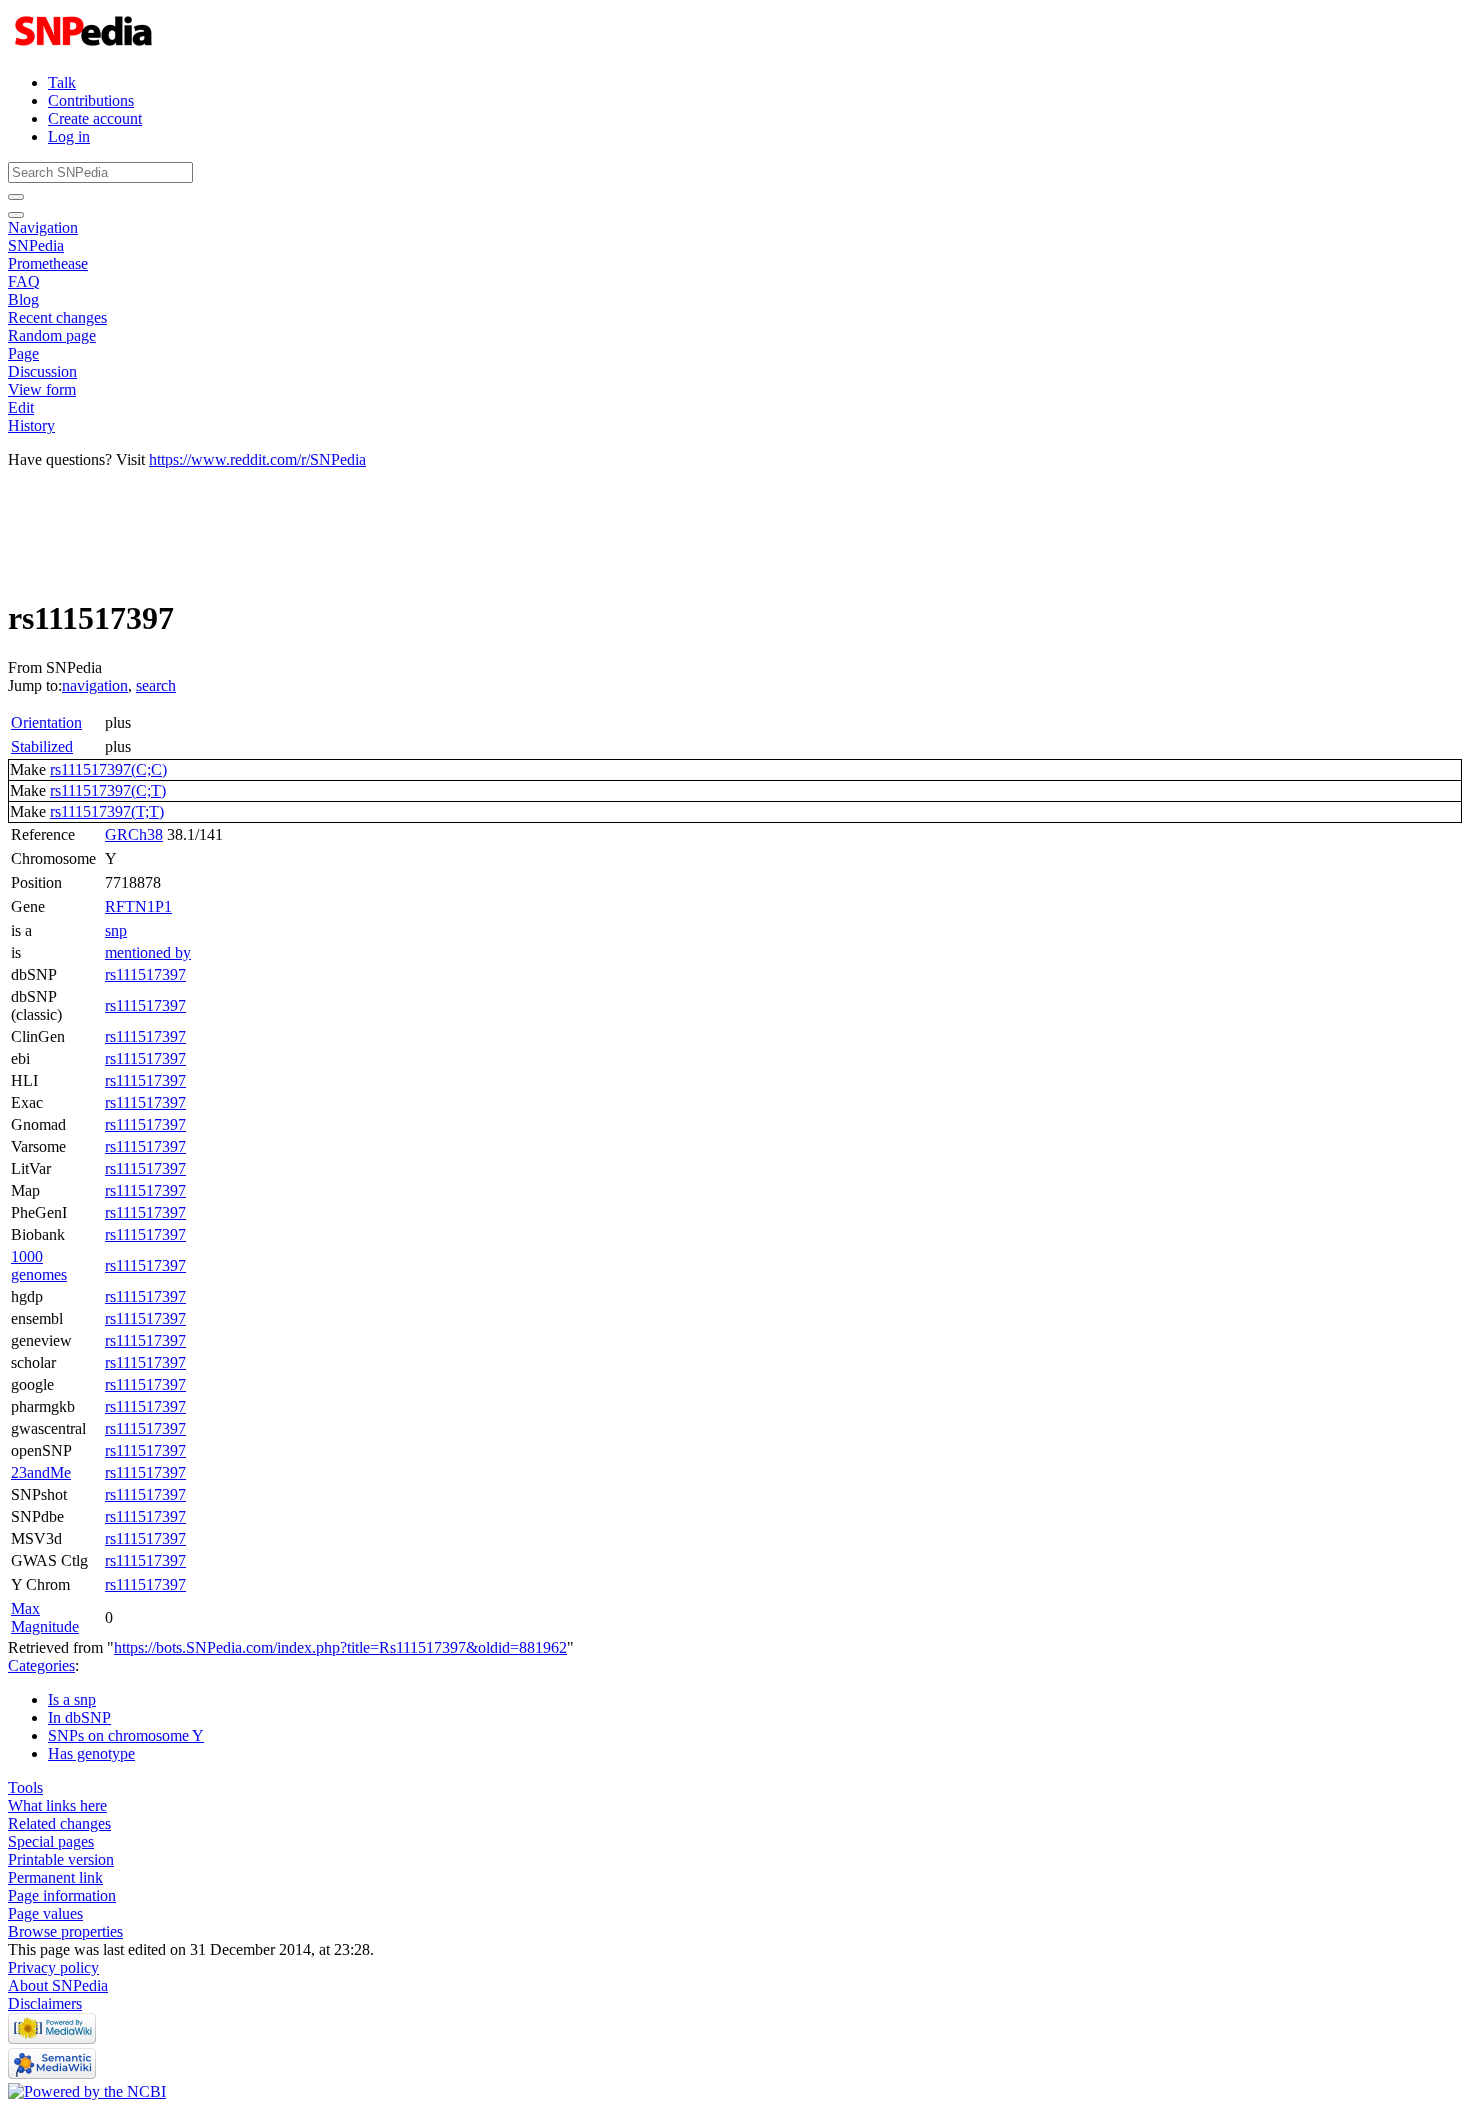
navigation (95, 685)
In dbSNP (79, 1717)
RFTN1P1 (138, 906)
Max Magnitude (45, 1617)
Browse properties (65, 1931)
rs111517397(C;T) (108, 790)
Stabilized (42, 746)
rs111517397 (145, 974)
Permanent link (55, 1877)
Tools (25, 1787)
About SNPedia (58, 1985)
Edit (21, 407)
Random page (52, 335)
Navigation (43, 227)
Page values (45, 1913)
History (31, 425)
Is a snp (72, 1699)
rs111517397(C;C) (108, 769)
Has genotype (91, 1753)
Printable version (61, 1859)
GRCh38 (134, 834)
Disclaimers (45, 2003)
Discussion (42, 371)
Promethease (48, 263)
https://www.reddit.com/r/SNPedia (257, 459)
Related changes (59, 1823)
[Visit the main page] (85, 48)
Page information (62, 1895)
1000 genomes (39, 1265)
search (156, 685)
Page (23, 353)
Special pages (51, 1841)
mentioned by (148, 952)
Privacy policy (53, 1967)
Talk (62, 82)
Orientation (46, 722)
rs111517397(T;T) (107, 811)
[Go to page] (16, 197)
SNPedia (36, 245)
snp (116, 930)
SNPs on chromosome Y (126, 1735)
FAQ (24, 281)
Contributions (91, 100)
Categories (41, 1665)
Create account (95, 118)
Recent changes (57, 317)
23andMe (41, 1472)
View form (42, 389)
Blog (23, 299)
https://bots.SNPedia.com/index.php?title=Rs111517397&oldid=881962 (340, 1647)
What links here (57, 1805)
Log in (69, 136)
